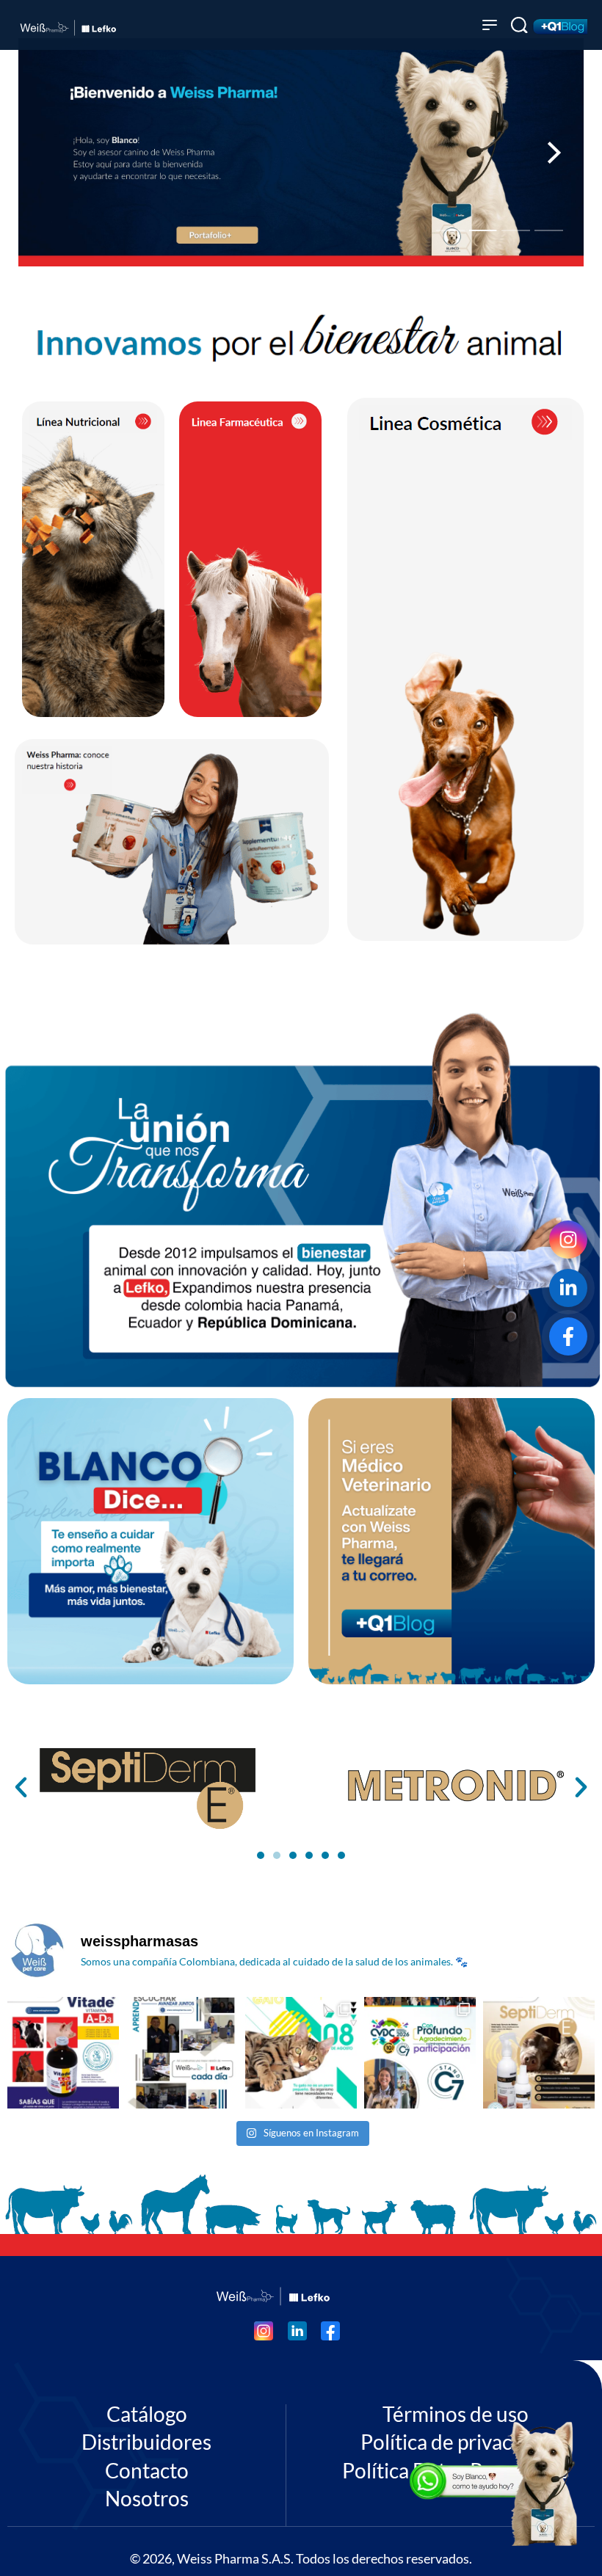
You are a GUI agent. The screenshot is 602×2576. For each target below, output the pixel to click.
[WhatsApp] (496, 2484)
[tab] (450, 230)
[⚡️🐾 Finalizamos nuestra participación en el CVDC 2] (420, 2053)
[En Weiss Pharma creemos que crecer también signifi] (182, 2053)
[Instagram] (568, 1240)
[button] (21, 1787)
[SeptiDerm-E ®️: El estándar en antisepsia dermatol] (539, 2053)
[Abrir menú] (490, 25)
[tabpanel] (301, 152)
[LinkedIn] (568, 1288)
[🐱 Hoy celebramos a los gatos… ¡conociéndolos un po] (301, 2053)
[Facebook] (568, 1336)
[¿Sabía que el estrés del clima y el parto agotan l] (63, 2053)
